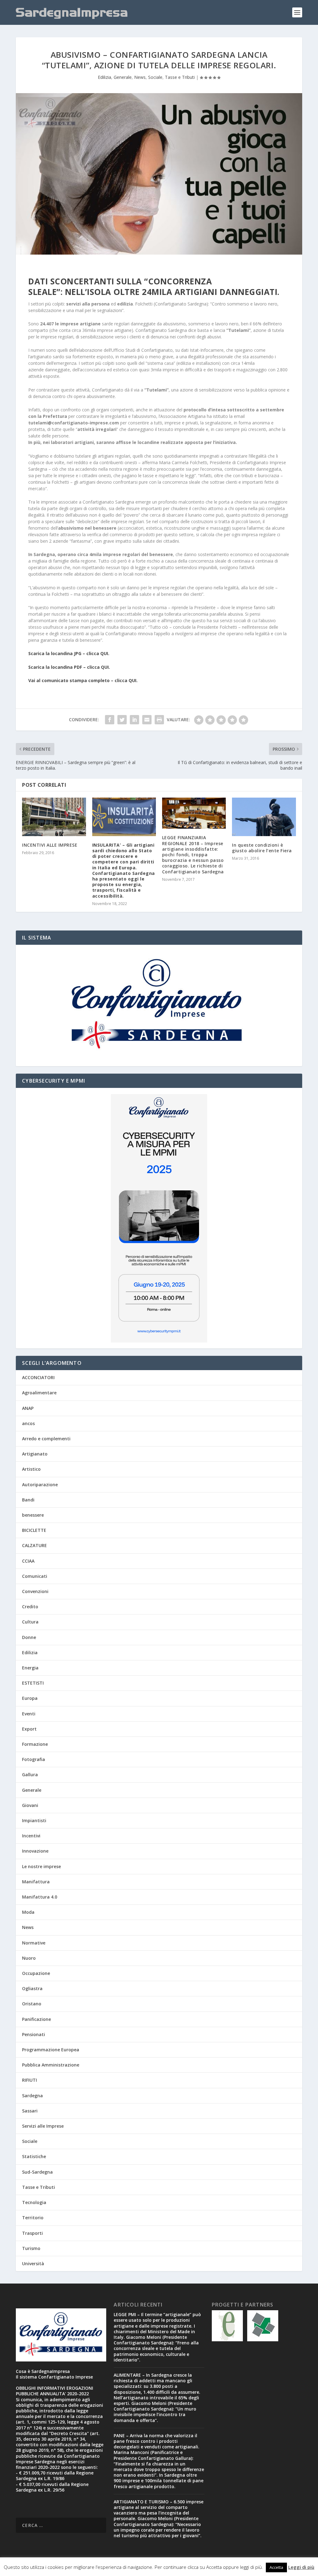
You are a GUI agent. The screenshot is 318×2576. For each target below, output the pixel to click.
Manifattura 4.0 (40, 1897)
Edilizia (104, 77)
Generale (123, 77)
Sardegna (32, 2096)
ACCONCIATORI (38, 1377)
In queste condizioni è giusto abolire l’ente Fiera (262, 848)
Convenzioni (35, 1591)
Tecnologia (34, 2202)
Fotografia (34, 1759)
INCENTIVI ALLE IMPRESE (50, 845)
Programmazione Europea (51, 2050)
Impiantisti (34, 1820)
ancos (28, 1423)
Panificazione (36, 2019)
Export (29, 1729)
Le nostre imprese (41, 1866)
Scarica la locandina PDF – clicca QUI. (69, 667)
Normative (34, 1943)
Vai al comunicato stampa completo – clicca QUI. (83, 680)
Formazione (35, 1744)
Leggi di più (301, 2567)
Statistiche (34, 2156)
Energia (30, 1668)
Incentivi (31, 1836)
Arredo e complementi (46, 1439)
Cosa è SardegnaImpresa (43, 2371)
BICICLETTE (34, 1530)
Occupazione (36, 1973)
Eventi (29, 1714)
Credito (30, 1607)
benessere (33, 1515)
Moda (28, 1912)
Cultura (30, 1622)
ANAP (28, 1408)
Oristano (32, 2004)
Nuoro (29, 1958)
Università (33, 2264)
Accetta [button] (276, 2567)
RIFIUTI (30, 2080)
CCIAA (28, 1561)
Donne (29, 1637)
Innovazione (35, 1851)
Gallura (30, 1775)
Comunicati (35, 1576)
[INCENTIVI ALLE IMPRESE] (54, 817)
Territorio (33, 2218)
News (140, 77)
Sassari (30, 2111)
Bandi (28, 1500)
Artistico (31, 1469)
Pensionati (34, 2034)
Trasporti (32, 2233)
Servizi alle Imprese (43, 2126)
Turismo (31, 2248)
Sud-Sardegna (37, 2172)
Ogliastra (32, 1988)
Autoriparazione (40, 1485)
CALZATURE (34, 1545)
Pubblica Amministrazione (51, 2065)
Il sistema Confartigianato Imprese (54, 2377)
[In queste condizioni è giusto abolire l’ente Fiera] (264, 817)
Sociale (155, 77)
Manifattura (36, 1882)
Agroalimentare (39, 1393)
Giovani (30, 1805)
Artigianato (35, 1454)
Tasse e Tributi (180, 77)
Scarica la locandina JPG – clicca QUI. (69, 653)
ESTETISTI (33, 1683)
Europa (30, 1698)
